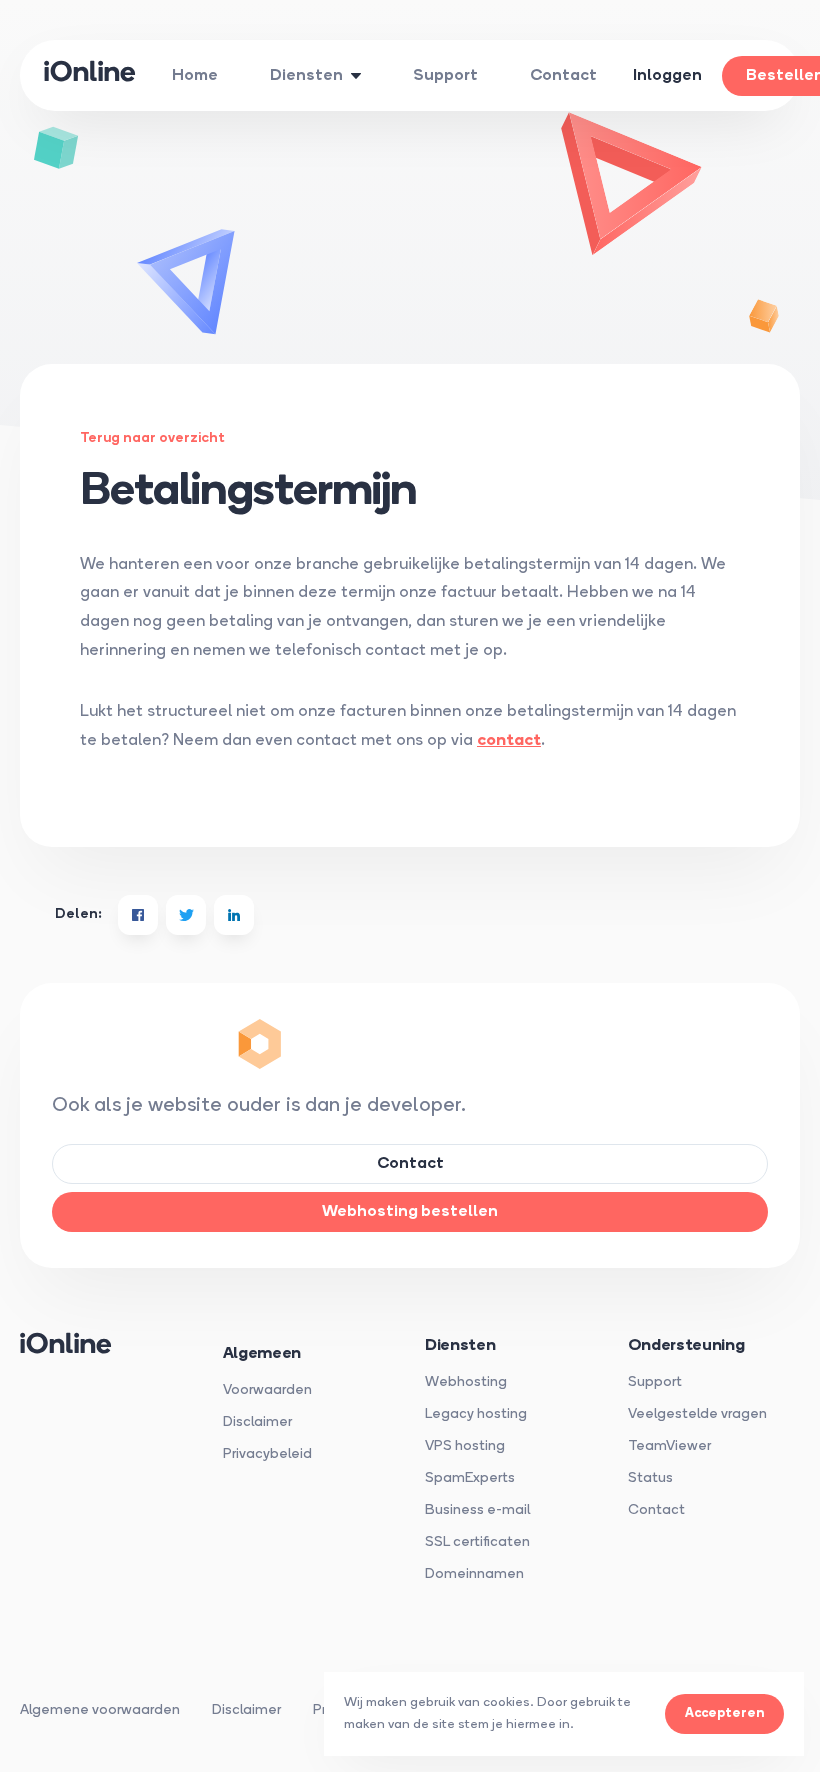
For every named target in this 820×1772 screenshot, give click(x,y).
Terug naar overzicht (152, 438)
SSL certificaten (477, 1542)
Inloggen (667, 76)
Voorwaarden (267, 1390)
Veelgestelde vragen (697, 1414)
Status (650, 1478)
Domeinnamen (474, 1574)
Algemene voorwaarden (100, 1710)
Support (655, 1382)
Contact (656, 1510)
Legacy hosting (476, 1414)
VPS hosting (465, 1446)
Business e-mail (477, 1510)
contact (509, 741)
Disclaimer (257, 1422)
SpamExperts (470, 1478)
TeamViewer (669, 1446)
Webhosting (466, 1382)
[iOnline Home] (90, 76)
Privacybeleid (267, 1454)
